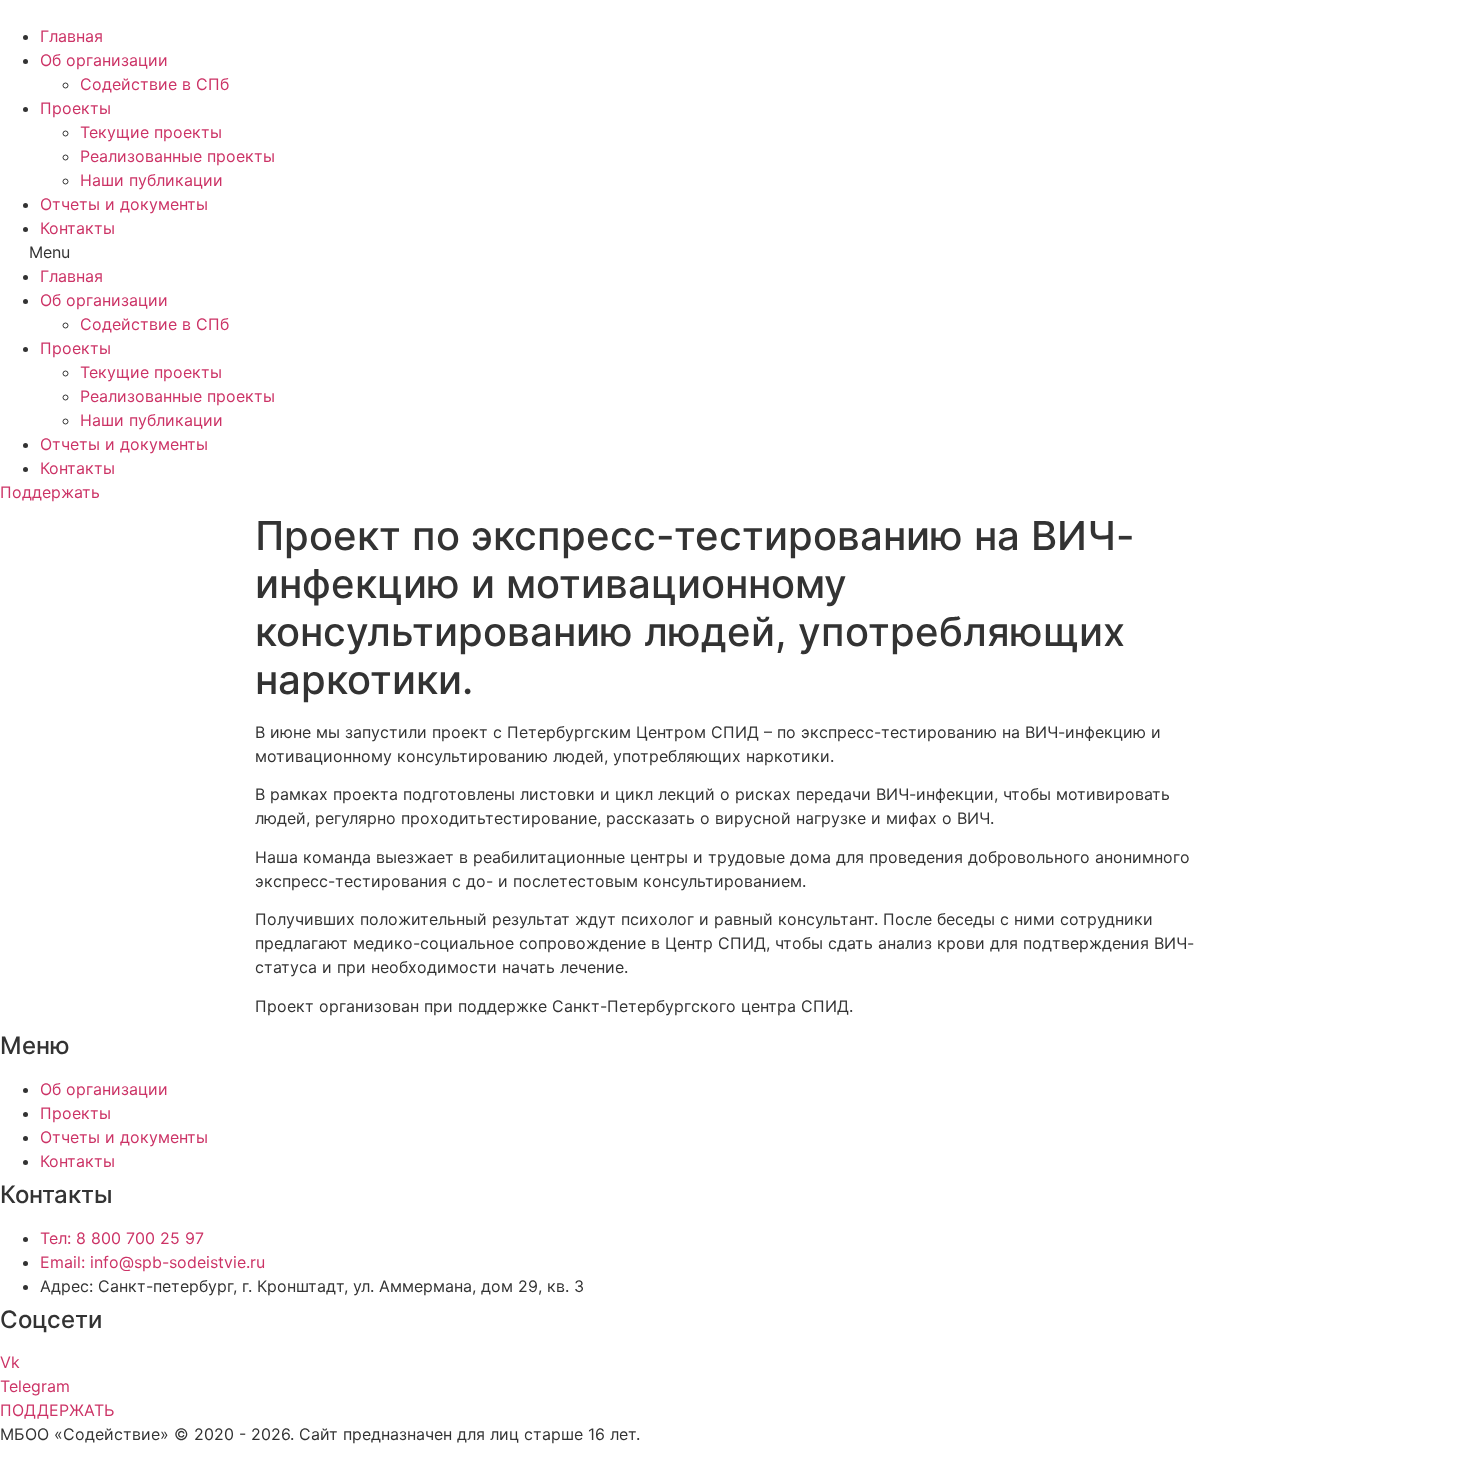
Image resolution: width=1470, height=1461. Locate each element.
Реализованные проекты (177, 156)
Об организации (104, 60)
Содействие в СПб (154, 84)
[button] (735, 252)
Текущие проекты (151, 132)
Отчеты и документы (124, 204)
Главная (71, 36)
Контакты (77, 228)
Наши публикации (151, 180)
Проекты (75, 108)
